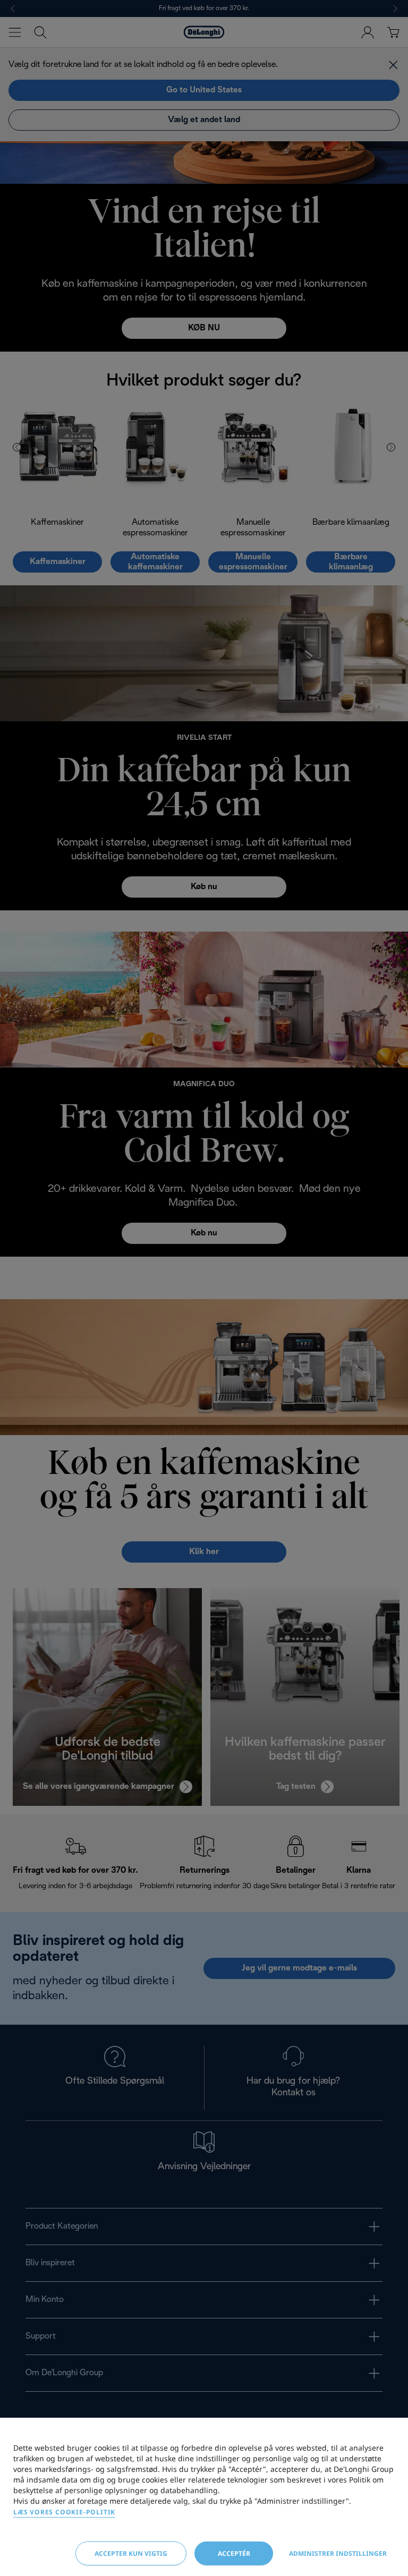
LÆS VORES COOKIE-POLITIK (64, 2512)
